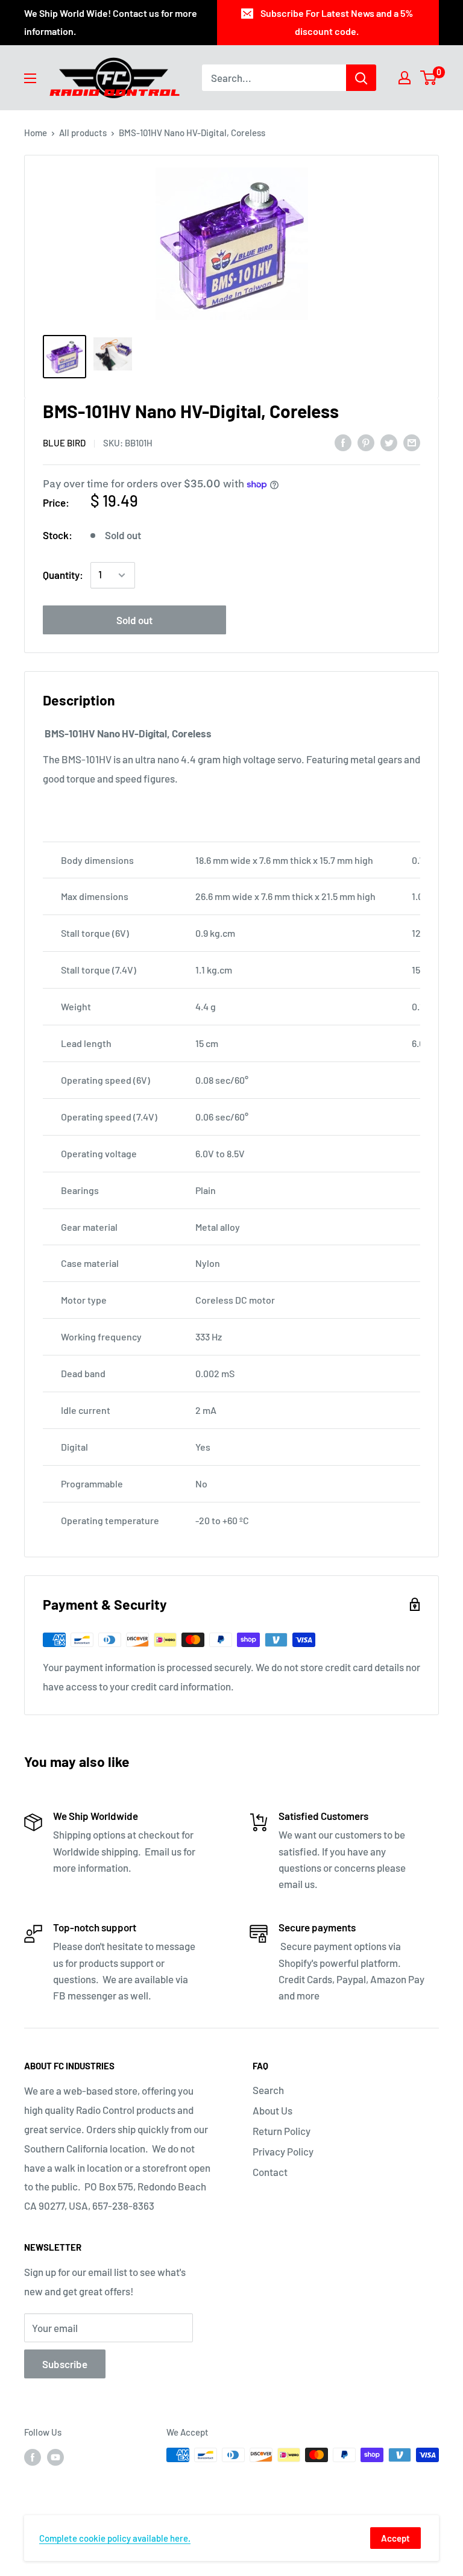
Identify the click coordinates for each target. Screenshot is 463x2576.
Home (36, 133)
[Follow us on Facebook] (33, 2457)
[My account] (405, 78)
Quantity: (63, 575)
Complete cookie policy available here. (115, 2538)
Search (268, 2090)
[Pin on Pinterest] (366, 442)
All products (83, 133)
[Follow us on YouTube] (55, 2457)
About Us (272, 2110)
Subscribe (65, 2364)
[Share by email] (412, 442)
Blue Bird (64, 443)
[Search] (361, 78)
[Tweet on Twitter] (389, 442)
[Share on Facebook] (343, 442)
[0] (429, 78)
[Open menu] (30, 78)
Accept (395, 2538)
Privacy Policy (283, 2151)
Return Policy (282, 2131)
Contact (270, 2172)
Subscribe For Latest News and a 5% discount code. (337, 22)
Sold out (134, 620)
